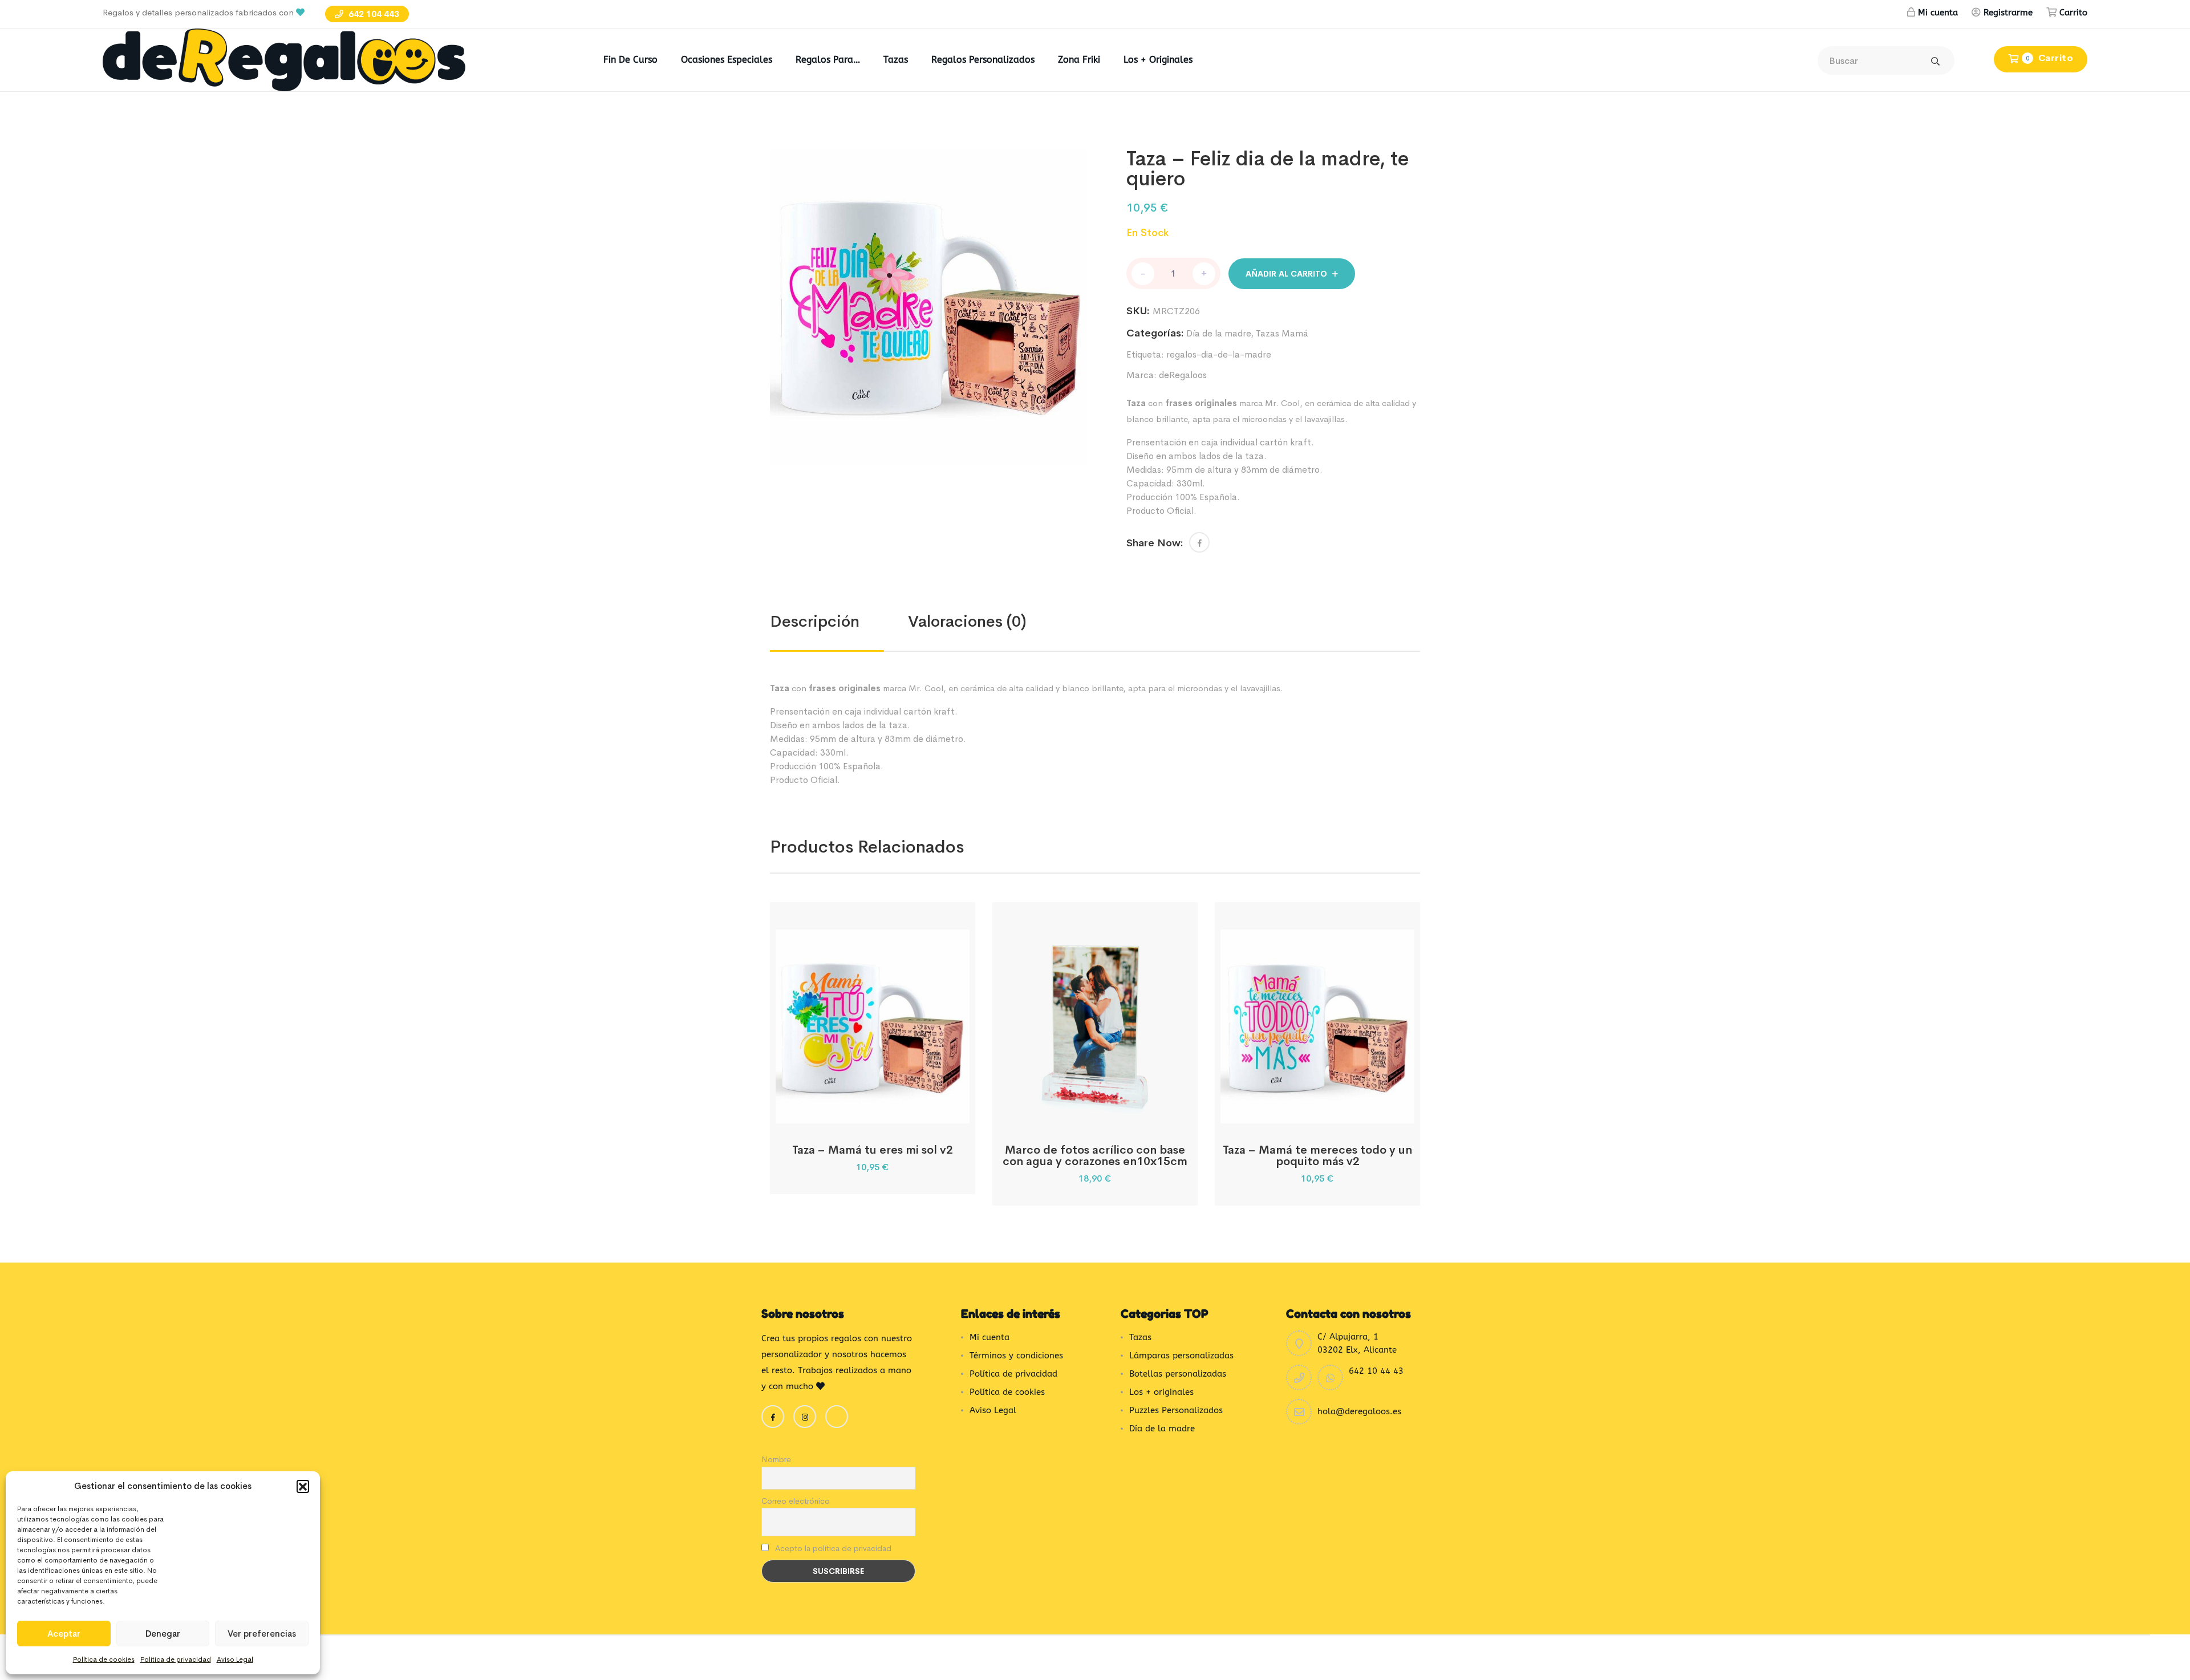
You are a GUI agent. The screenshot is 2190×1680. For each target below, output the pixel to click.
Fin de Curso (630, 60)
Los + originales (1158, 60)
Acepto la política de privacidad (832, 1548)
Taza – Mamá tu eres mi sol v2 (873, 1150)
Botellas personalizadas (1178, 1374)
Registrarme (2008, 13)
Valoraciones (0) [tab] (967, 621)
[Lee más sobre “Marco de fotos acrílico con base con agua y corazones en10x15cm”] (1080, 1111)
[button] (303, 1486)
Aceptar (64, 1634)
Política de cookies (104, 1659)
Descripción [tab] (815, 621)
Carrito (2073, 13)
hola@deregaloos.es (1359, 1411)
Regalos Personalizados (983, 60)
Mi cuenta (1938, 13)
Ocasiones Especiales (727, 60)
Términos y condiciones (1016, 1356)
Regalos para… (828, 60)
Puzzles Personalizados (1176, 1410)
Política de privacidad (176, 1659)
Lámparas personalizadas (1181, 1356)
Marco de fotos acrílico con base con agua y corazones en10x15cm (1095, 1156)
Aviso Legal (235, 1659)
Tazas (896, 60)
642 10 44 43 (1376, 1371)
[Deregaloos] (284, 59)
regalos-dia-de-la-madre (1219, 354)
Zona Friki (1079, 60)
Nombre (776, 1459)
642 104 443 (373, 14)
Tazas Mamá (1282, 333)
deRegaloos (1183, 375)
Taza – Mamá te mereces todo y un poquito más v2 (1317, 1156)
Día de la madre (1218, 333)
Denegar (163, 1634)
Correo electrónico (796, 1501)
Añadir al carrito (1286, 274)
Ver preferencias (262, 1634)
